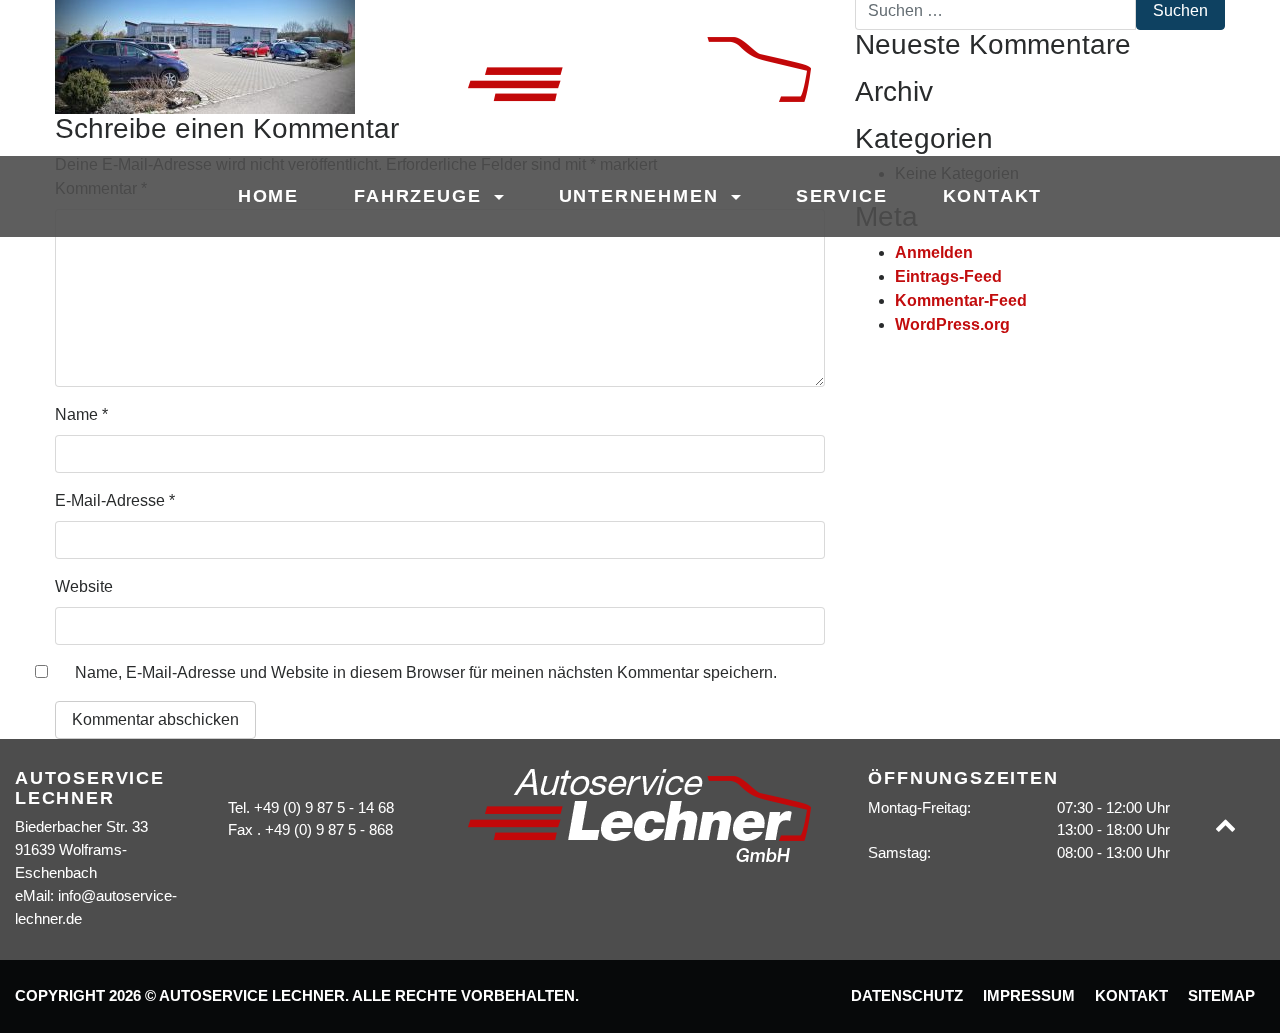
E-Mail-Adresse (115, 500)
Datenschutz (907, 996)
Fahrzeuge (421, 196)
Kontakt (993, 196)
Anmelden (934, 252)
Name (81, 414)
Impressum (1029, 996)
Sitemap (1221, 996)
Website (84, 586)
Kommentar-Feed (961, 300)
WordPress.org (952, 324)
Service (842, 196)
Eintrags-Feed (948, 276)
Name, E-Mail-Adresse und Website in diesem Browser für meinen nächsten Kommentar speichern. (426, 672)
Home (268, 196)
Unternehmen (642, 196)
